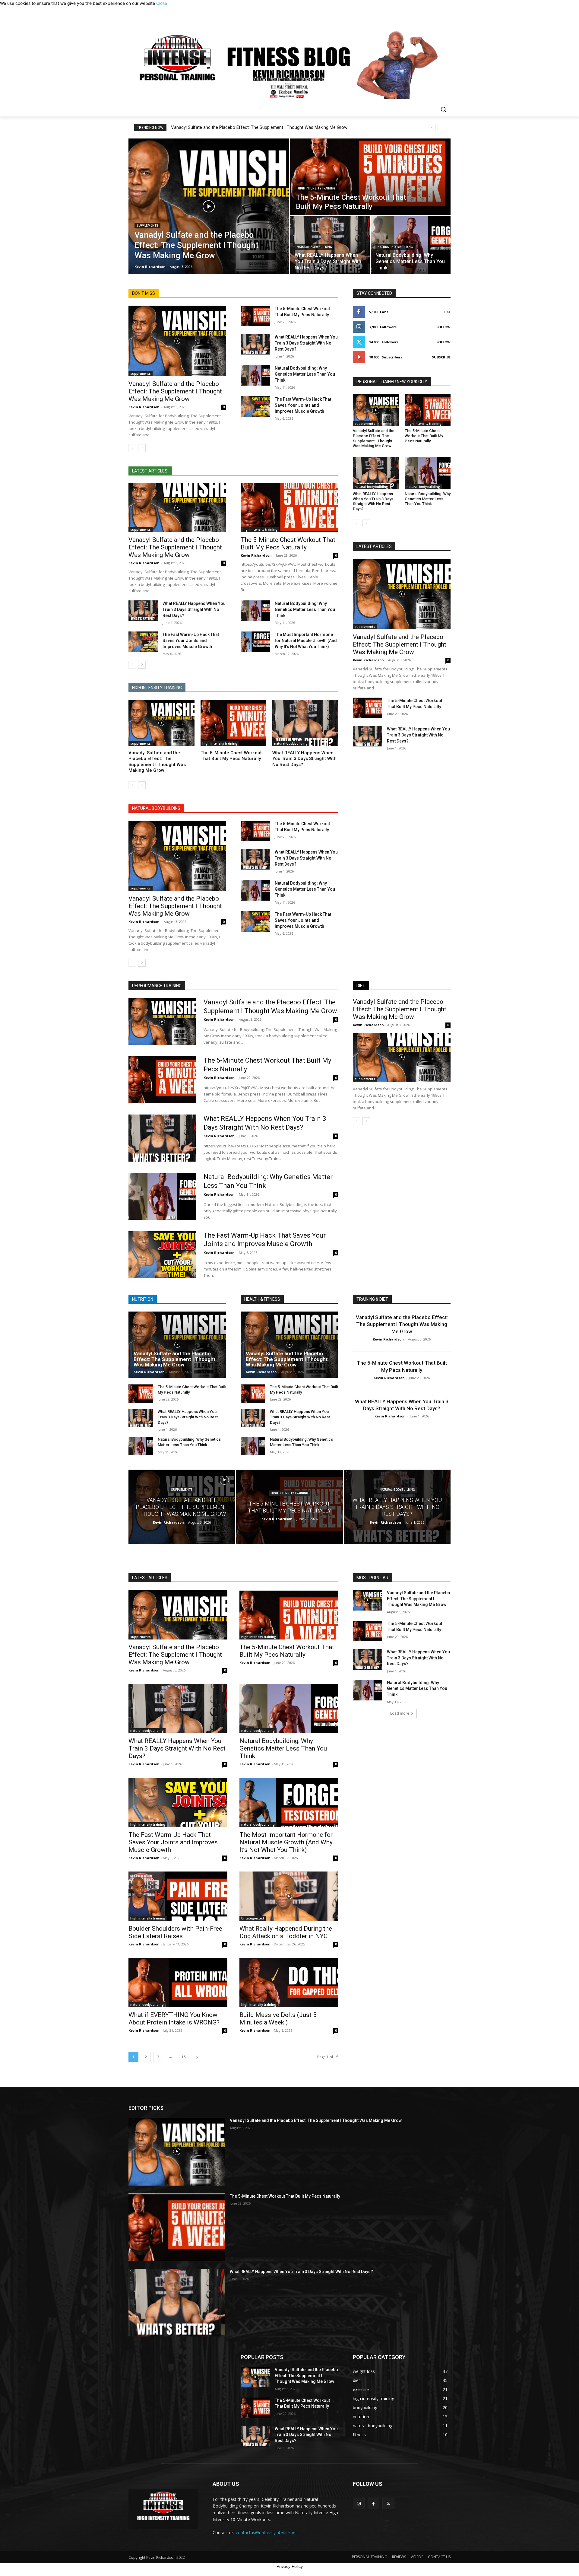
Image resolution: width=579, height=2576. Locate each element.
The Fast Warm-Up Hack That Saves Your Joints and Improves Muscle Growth (303, 405)
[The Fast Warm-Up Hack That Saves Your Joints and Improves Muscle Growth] (255, 406)
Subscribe (441, 357)
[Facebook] (373, 2503)
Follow (443, 327)
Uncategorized (253, 1918)
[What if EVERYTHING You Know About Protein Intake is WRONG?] (178, 1983)
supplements (147, 226)
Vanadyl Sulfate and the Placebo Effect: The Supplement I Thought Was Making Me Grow (259, 127)
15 (184, 2057)
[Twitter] (388, 2503)
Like (447, 312)
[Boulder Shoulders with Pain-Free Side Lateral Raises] (178, 1896)
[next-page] (142, 448)
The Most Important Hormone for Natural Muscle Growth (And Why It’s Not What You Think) (306, 641)
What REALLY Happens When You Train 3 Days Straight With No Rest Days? (306, 343)
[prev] (432, 127)
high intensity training (317, 188)
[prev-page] (132, 448)
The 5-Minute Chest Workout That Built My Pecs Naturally (288, 544)
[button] (443, 109)
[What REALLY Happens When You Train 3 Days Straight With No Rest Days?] (255, 344)
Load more (400, 1713)
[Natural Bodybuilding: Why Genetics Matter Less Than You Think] (255, 375)
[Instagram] (359, 2503)
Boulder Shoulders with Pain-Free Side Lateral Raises (175, 1932)
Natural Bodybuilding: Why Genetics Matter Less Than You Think (305, 374)
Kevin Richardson (144, 407)
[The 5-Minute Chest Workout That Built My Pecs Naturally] (370, 177)
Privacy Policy (290, 2566)
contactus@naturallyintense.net (266, 2532)
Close (162, 3)
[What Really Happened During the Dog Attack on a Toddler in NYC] (289, 1896)
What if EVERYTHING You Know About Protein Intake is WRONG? (174, 2019)
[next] (441, 127)
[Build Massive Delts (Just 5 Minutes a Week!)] (289, 1983)
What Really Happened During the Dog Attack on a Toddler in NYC (286, 1932)
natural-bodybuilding (314, 247)
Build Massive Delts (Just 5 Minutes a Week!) (278, 2019)
